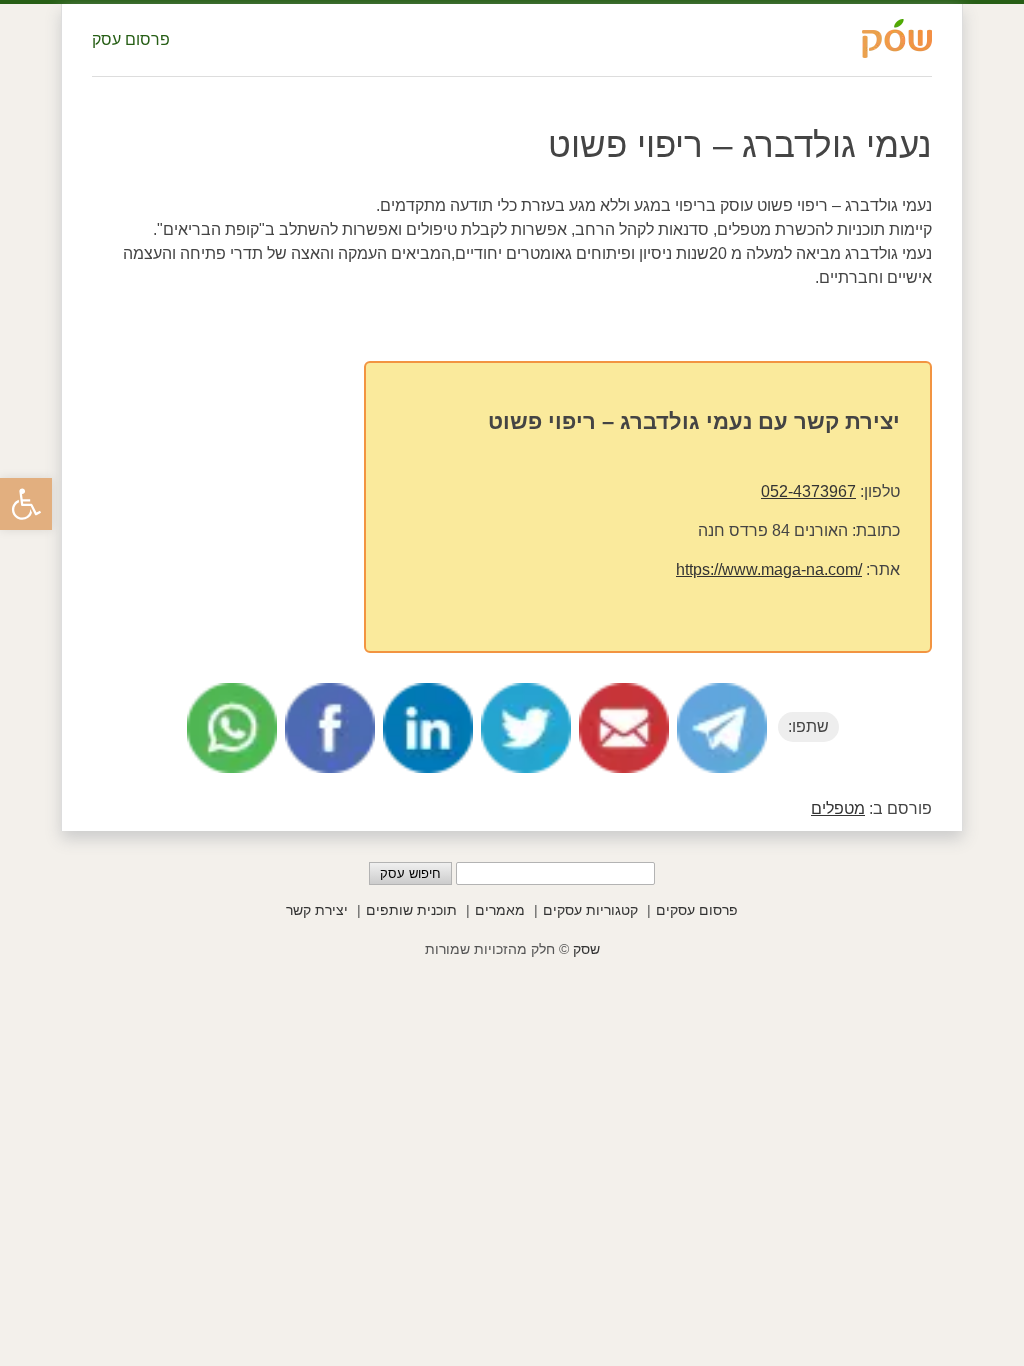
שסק (586, 949)
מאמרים (500, 910)
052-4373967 (808, 491)
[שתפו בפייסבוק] (330, 728)
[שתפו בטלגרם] (722, 728)
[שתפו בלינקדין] (428, 728)
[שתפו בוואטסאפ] (232, 728)
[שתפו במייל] (624, 728)
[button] (26, 504)
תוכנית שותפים (411, 910)
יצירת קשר (317, 910)
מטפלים (838, 808)
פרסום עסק (131, 39)
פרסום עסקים (697, 910)
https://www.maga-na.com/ (769, 569)
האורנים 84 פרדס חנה (773, 530)
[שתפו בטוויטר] (526, 728)
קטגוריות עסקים (590, 910)
